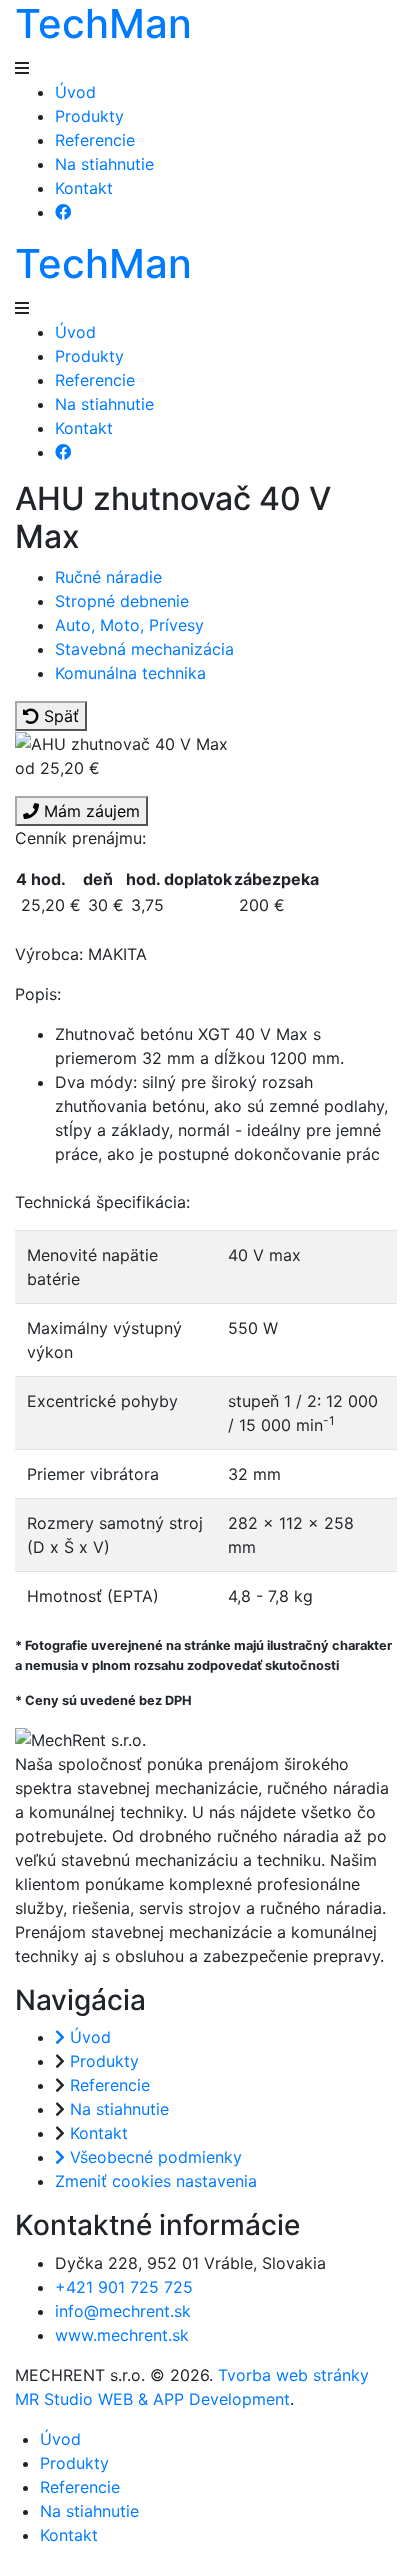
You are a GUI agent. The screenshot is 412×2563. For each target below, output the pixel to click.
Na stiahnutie (104, 164)
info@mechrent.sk (123, 2311)
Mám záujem (89, 811)
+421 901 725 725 (124, 2287)
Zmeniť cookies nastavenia (156, 2181)
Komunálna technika (130, 673)
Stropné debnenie (122, 601)
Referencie (95, 140)
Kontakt (84, 188)
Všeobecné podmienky (153, 2157)
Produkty (89, 116)
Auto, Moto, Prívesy (129, 625)
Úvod (75, 92)
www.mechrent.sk (122, 2335)
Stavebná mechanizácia (144, 649)
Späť (59, 716)
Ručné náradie (108, 577)
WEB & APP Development (194, 2399)
